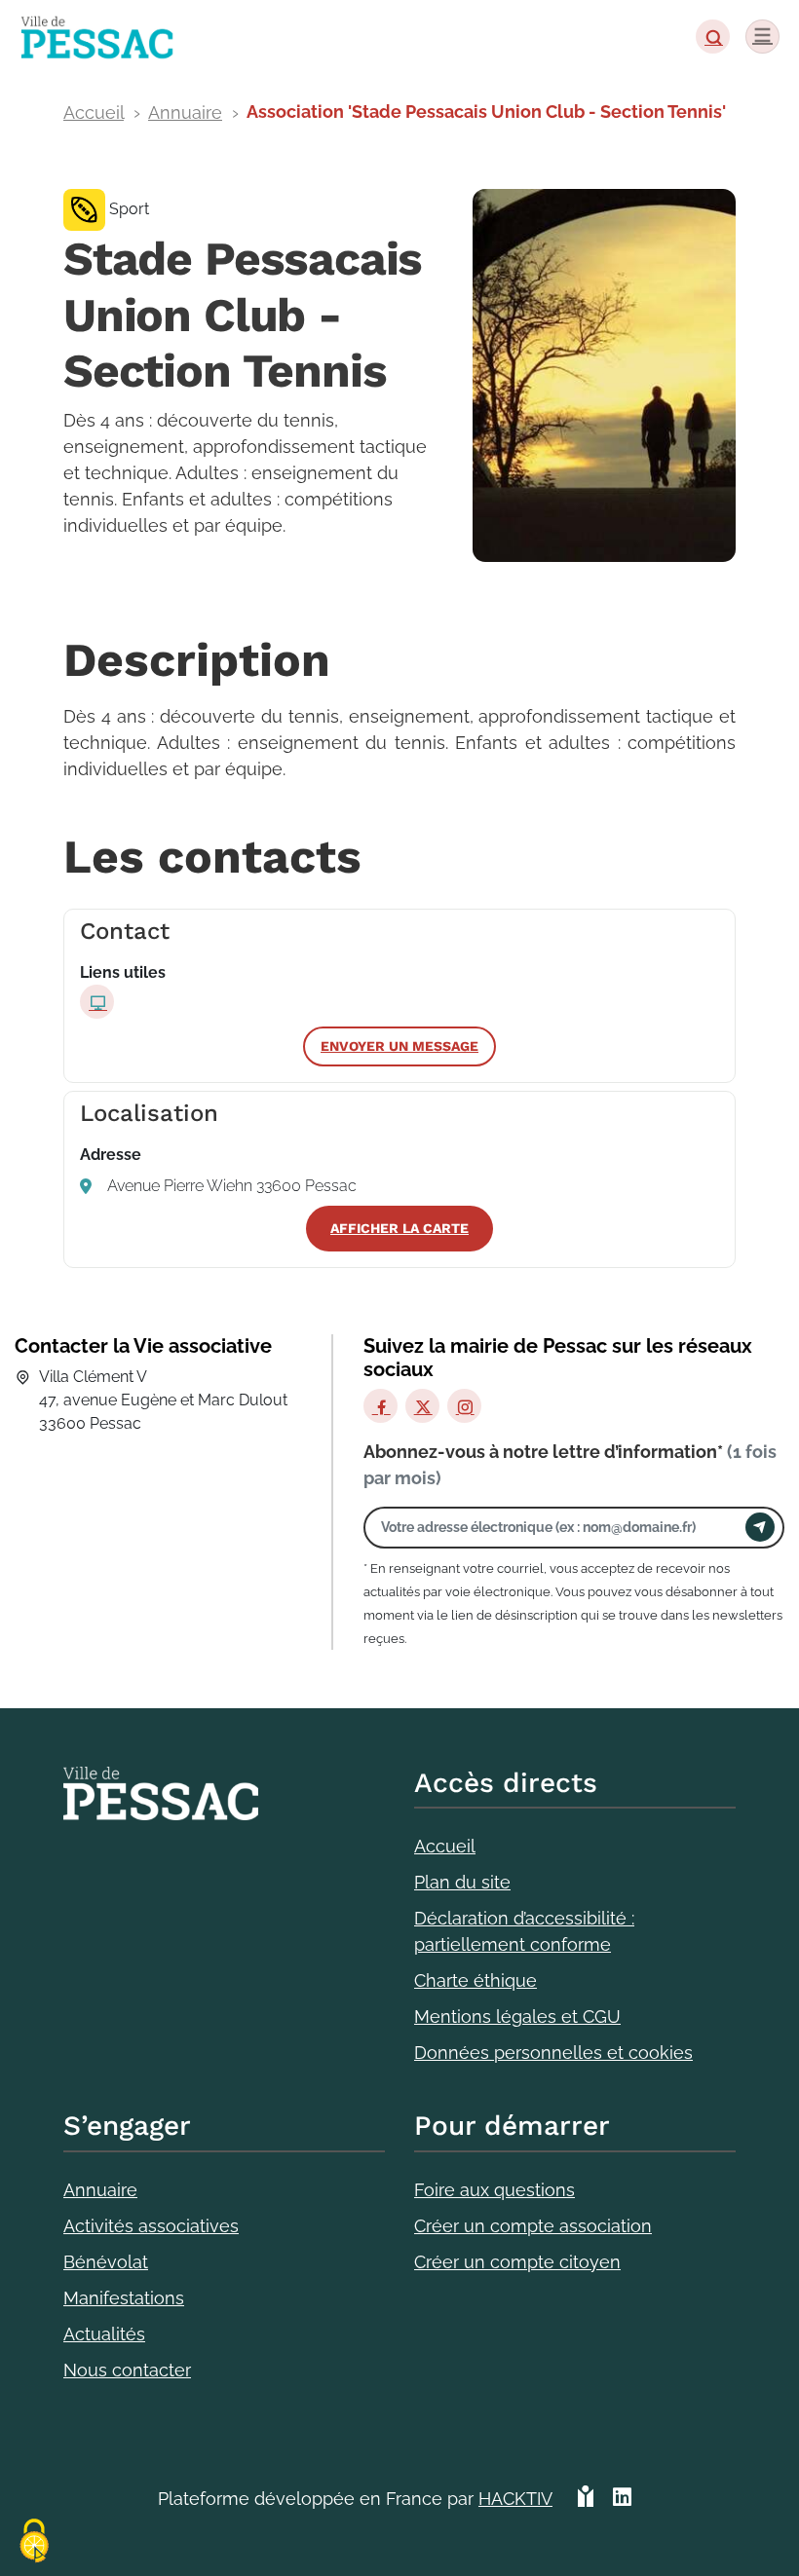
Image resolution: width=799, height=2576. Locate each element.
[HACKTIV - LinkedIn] (622, 2506)
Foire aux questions (495, 2190)
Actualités (104, 2334)
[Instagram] (464, 1406)
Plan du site (462, 1882)
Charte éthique (476, 1980)
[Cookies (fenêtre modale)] (34, 2542)
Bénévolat (106, 2262)
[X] (422, 1406)
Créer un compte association (533, 2226)
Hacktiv (515, 2499)
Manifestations (124, 2298)
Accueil (94, 112)
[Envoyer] (760, 1527)
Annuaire (185, 112)
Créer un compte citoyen (517, 2262)
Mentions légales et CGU (517, 2016)
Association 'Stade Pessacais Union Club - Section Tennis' (486, 112)
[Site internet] (97, 1002)
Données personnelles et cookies (553, 2053)
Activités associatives (151, 2226)
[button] (713, 37)
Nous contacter (127, 2370)
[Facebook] (380, 1406)
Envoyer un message (399, 1046)
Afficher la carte (399, 1228)
